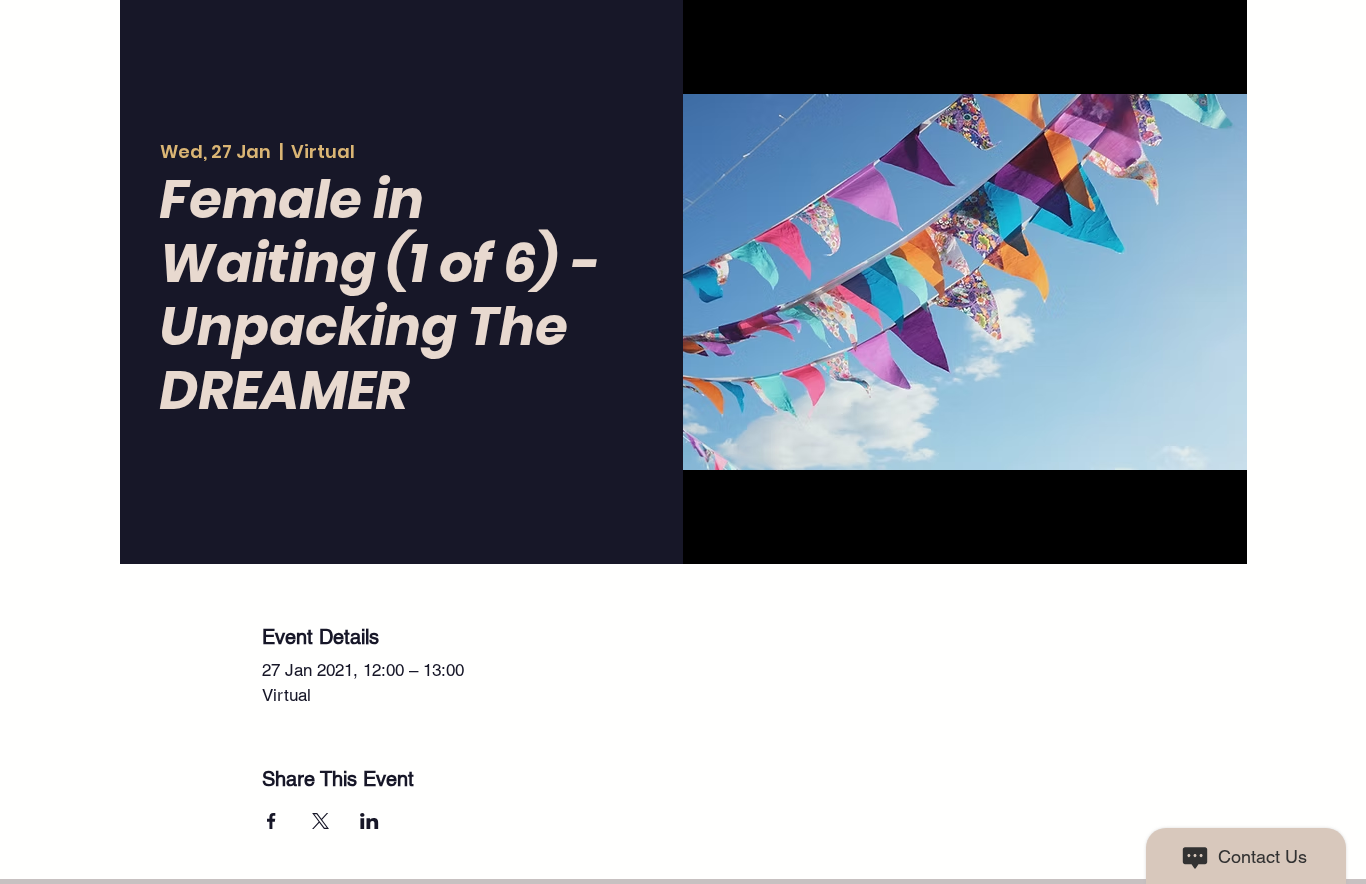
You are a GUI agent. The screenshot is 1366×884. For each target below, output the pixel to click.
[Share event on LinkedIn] (369, 821)
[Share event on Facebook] (271, 821)
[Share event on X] (320, 821)
